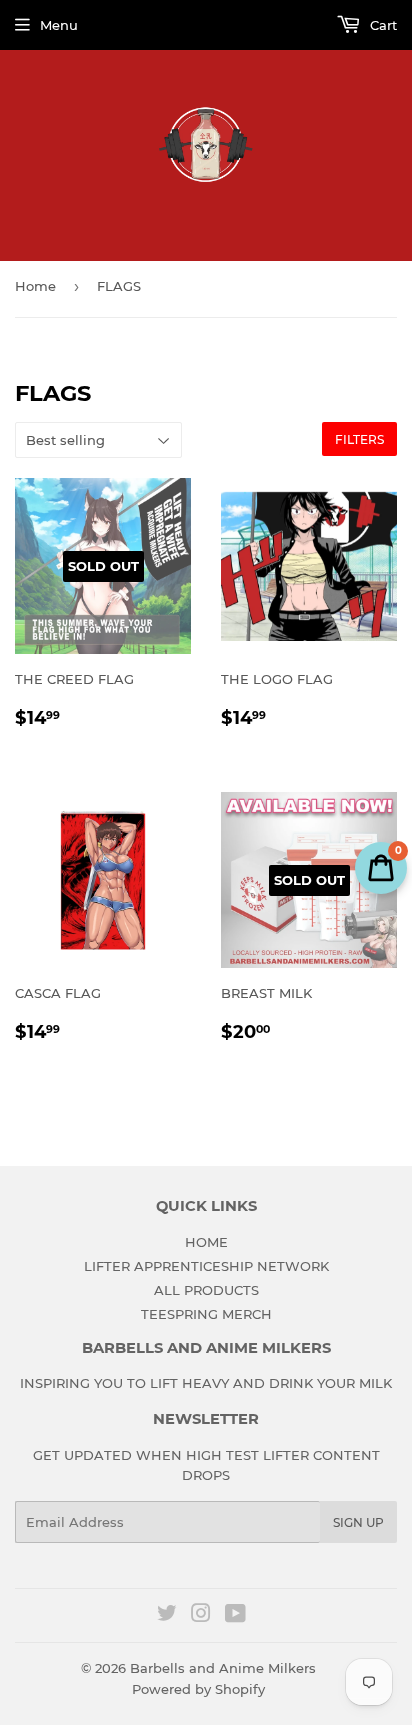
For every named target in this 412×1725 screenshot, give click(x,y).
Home (35, 286)
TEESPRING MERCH (206, 1314)
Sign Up (358, 1522)
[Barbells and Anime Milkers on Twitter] (167, 1616)
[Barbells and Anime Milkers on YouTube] (235, 1616)
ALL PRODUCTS (206, 1290)
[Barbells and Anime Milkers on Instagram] (201, 1616)
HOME (206, 1242)
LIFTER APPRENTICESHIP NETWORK (206, 1266)
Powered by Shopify (198, 1689)
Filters (359, 439)
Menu (59, 25)
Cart (381, 25)
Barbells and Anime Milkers (223, 1668)
